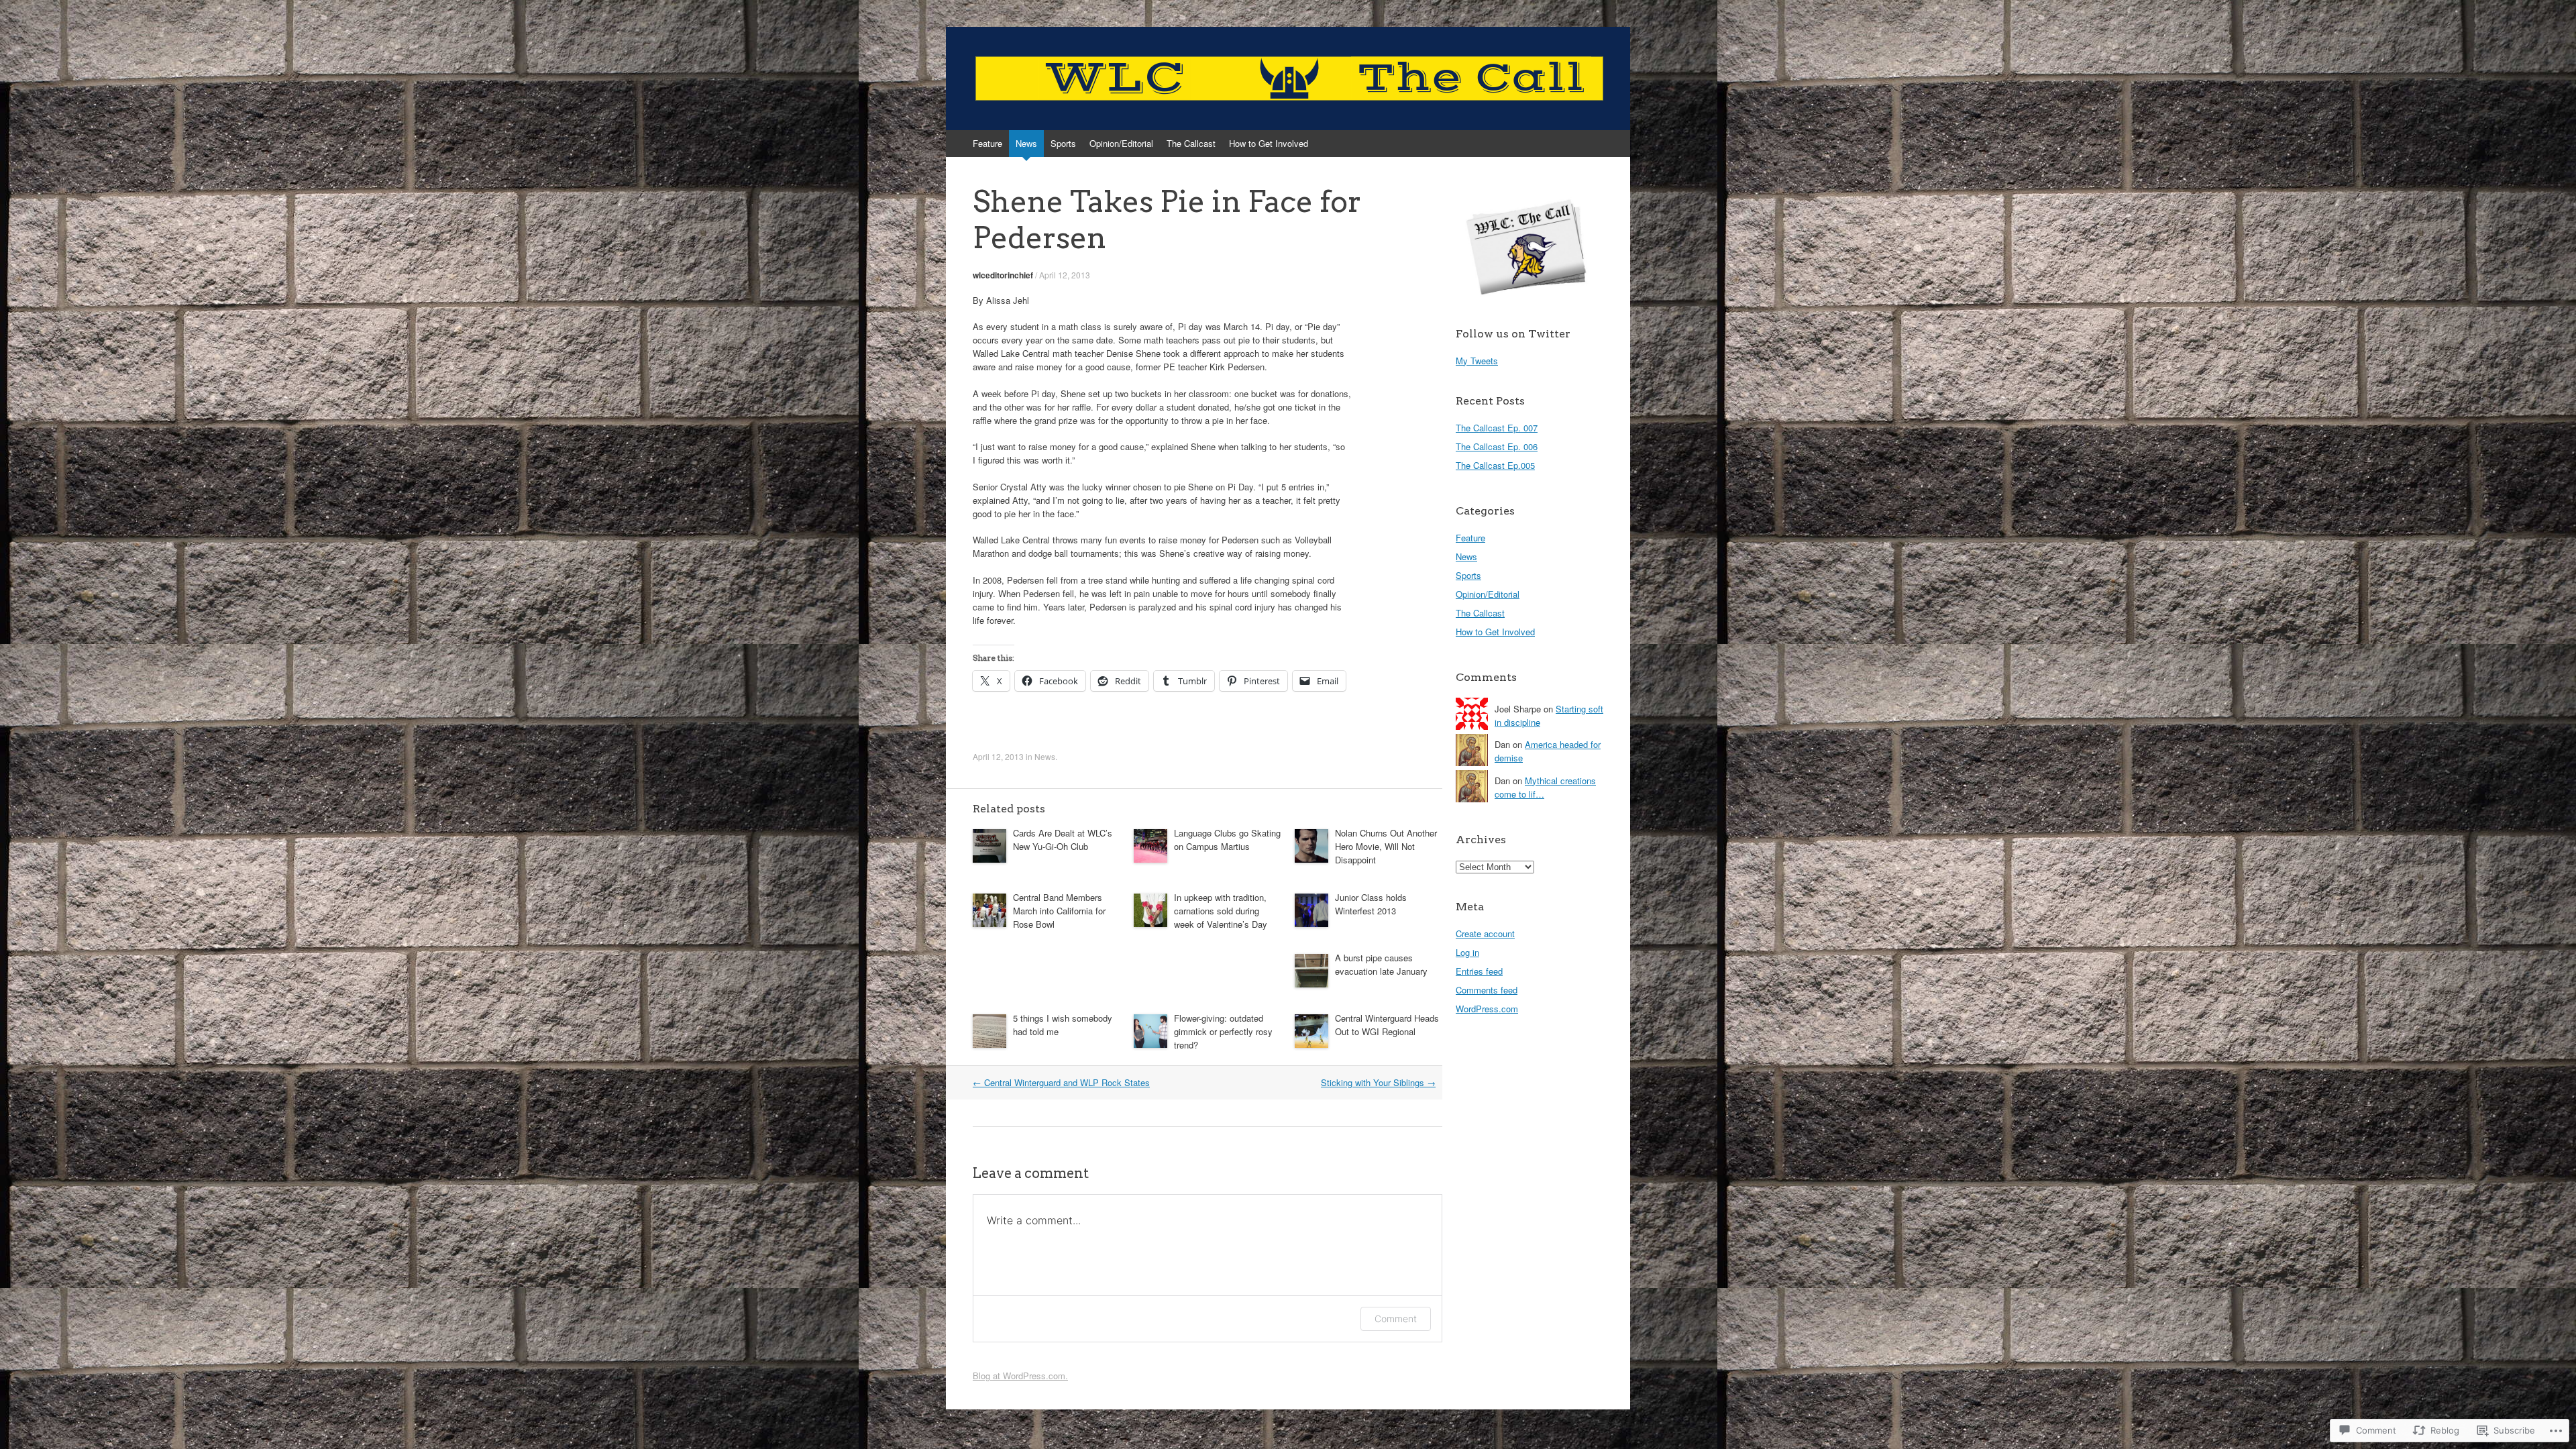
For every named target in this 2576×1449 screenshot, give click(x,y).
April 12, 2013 (1065, 275)
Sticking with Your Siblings (1378, 1082)
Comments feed (1487, 990)
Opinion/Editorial (1121, 143)
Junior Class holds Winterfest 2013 (1371, 904)
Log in (1467, 952)
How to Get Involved (1269, 143)
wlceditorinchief (1003, 275)
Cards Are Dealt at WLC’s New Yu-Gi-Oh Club (1063, 840)
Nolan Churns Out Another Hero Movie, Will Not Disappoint (1386, 846)
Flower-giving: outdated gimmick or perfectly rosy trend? (1223, 1031)
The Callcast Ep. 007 (1497, 428)
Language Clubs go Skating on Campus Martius (1227, 840)
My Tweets (1477, 361)
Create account (1485, 933)
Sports (1063, 143)
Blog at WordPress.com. (1020, 1376)
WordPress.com (1487, 1009)
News (1026, 143)
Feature (987, 143)
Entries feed (1479, 971)
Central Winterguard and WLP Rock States (1061, 1082)
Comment (1396, 1319)
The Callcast (1191, 143)
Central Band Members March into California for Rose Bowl (1059, 911)
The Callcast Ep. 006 (1497, 446)
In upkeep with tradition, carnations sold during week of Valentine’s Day (1221, 911)
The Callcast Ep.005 (1495, 465)
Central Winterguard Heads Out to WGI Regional (1387, 1025)
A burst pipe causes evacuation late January (1381, 964)
